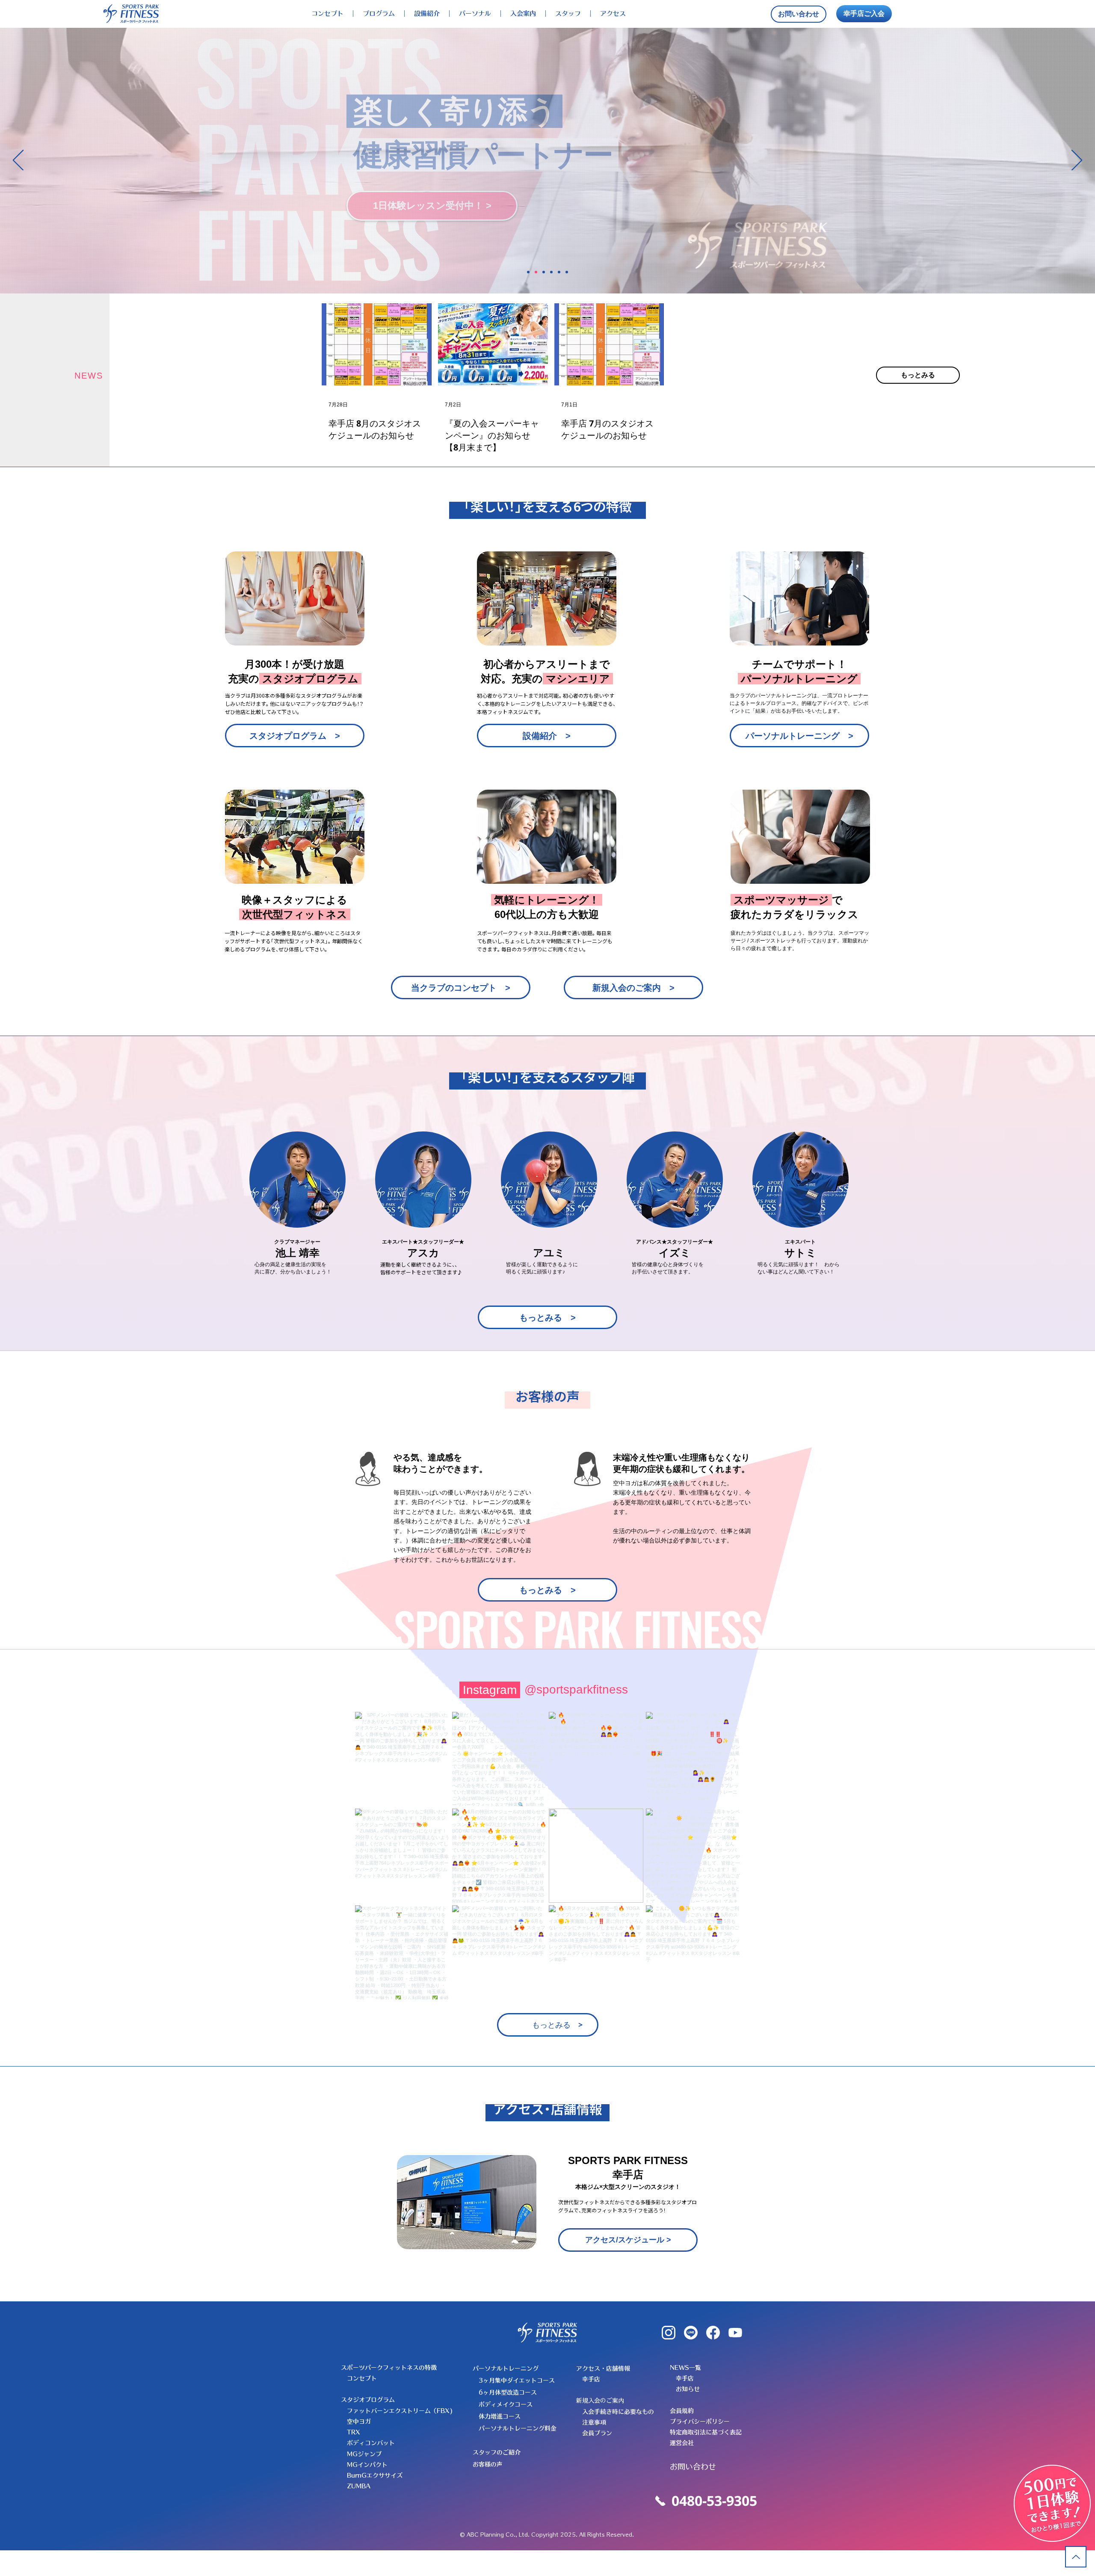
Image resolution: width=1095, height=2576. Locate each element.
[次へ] (1077, 161)
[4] (551, 272)
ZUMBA (359, 2486)
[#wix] (635, 1690)
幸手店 (591, 2379)
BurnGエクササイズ (375, 2475)
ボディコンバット (371, 2443)
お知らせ (688, 2389)
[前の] (18, 161)
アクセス (613, 13)
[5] (559, 272)
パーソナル (475, 13)
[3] (544, 272)
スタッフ (568, 13)
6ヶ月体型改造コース (508, 2392)
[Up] (1076, 2557)
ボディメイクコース (506, 2404)
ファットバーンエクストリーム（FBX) (400, 2411)
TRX (354, 2432)
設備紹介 (427, 13)
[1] (528, 272)
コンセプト (327, 13)
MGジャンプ (364, 2454)
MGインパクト (367, 2465)
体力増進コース (500, 2416)
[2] (536, 272)
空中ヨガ (359, 2422)
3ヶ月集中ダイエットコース (517, 2381)
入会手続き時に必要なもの (618, 2412)
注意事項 (594, 2422)
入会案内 (523, 13)
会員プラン (597, 2433)
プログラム (379, 13)
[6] (567, 272)
